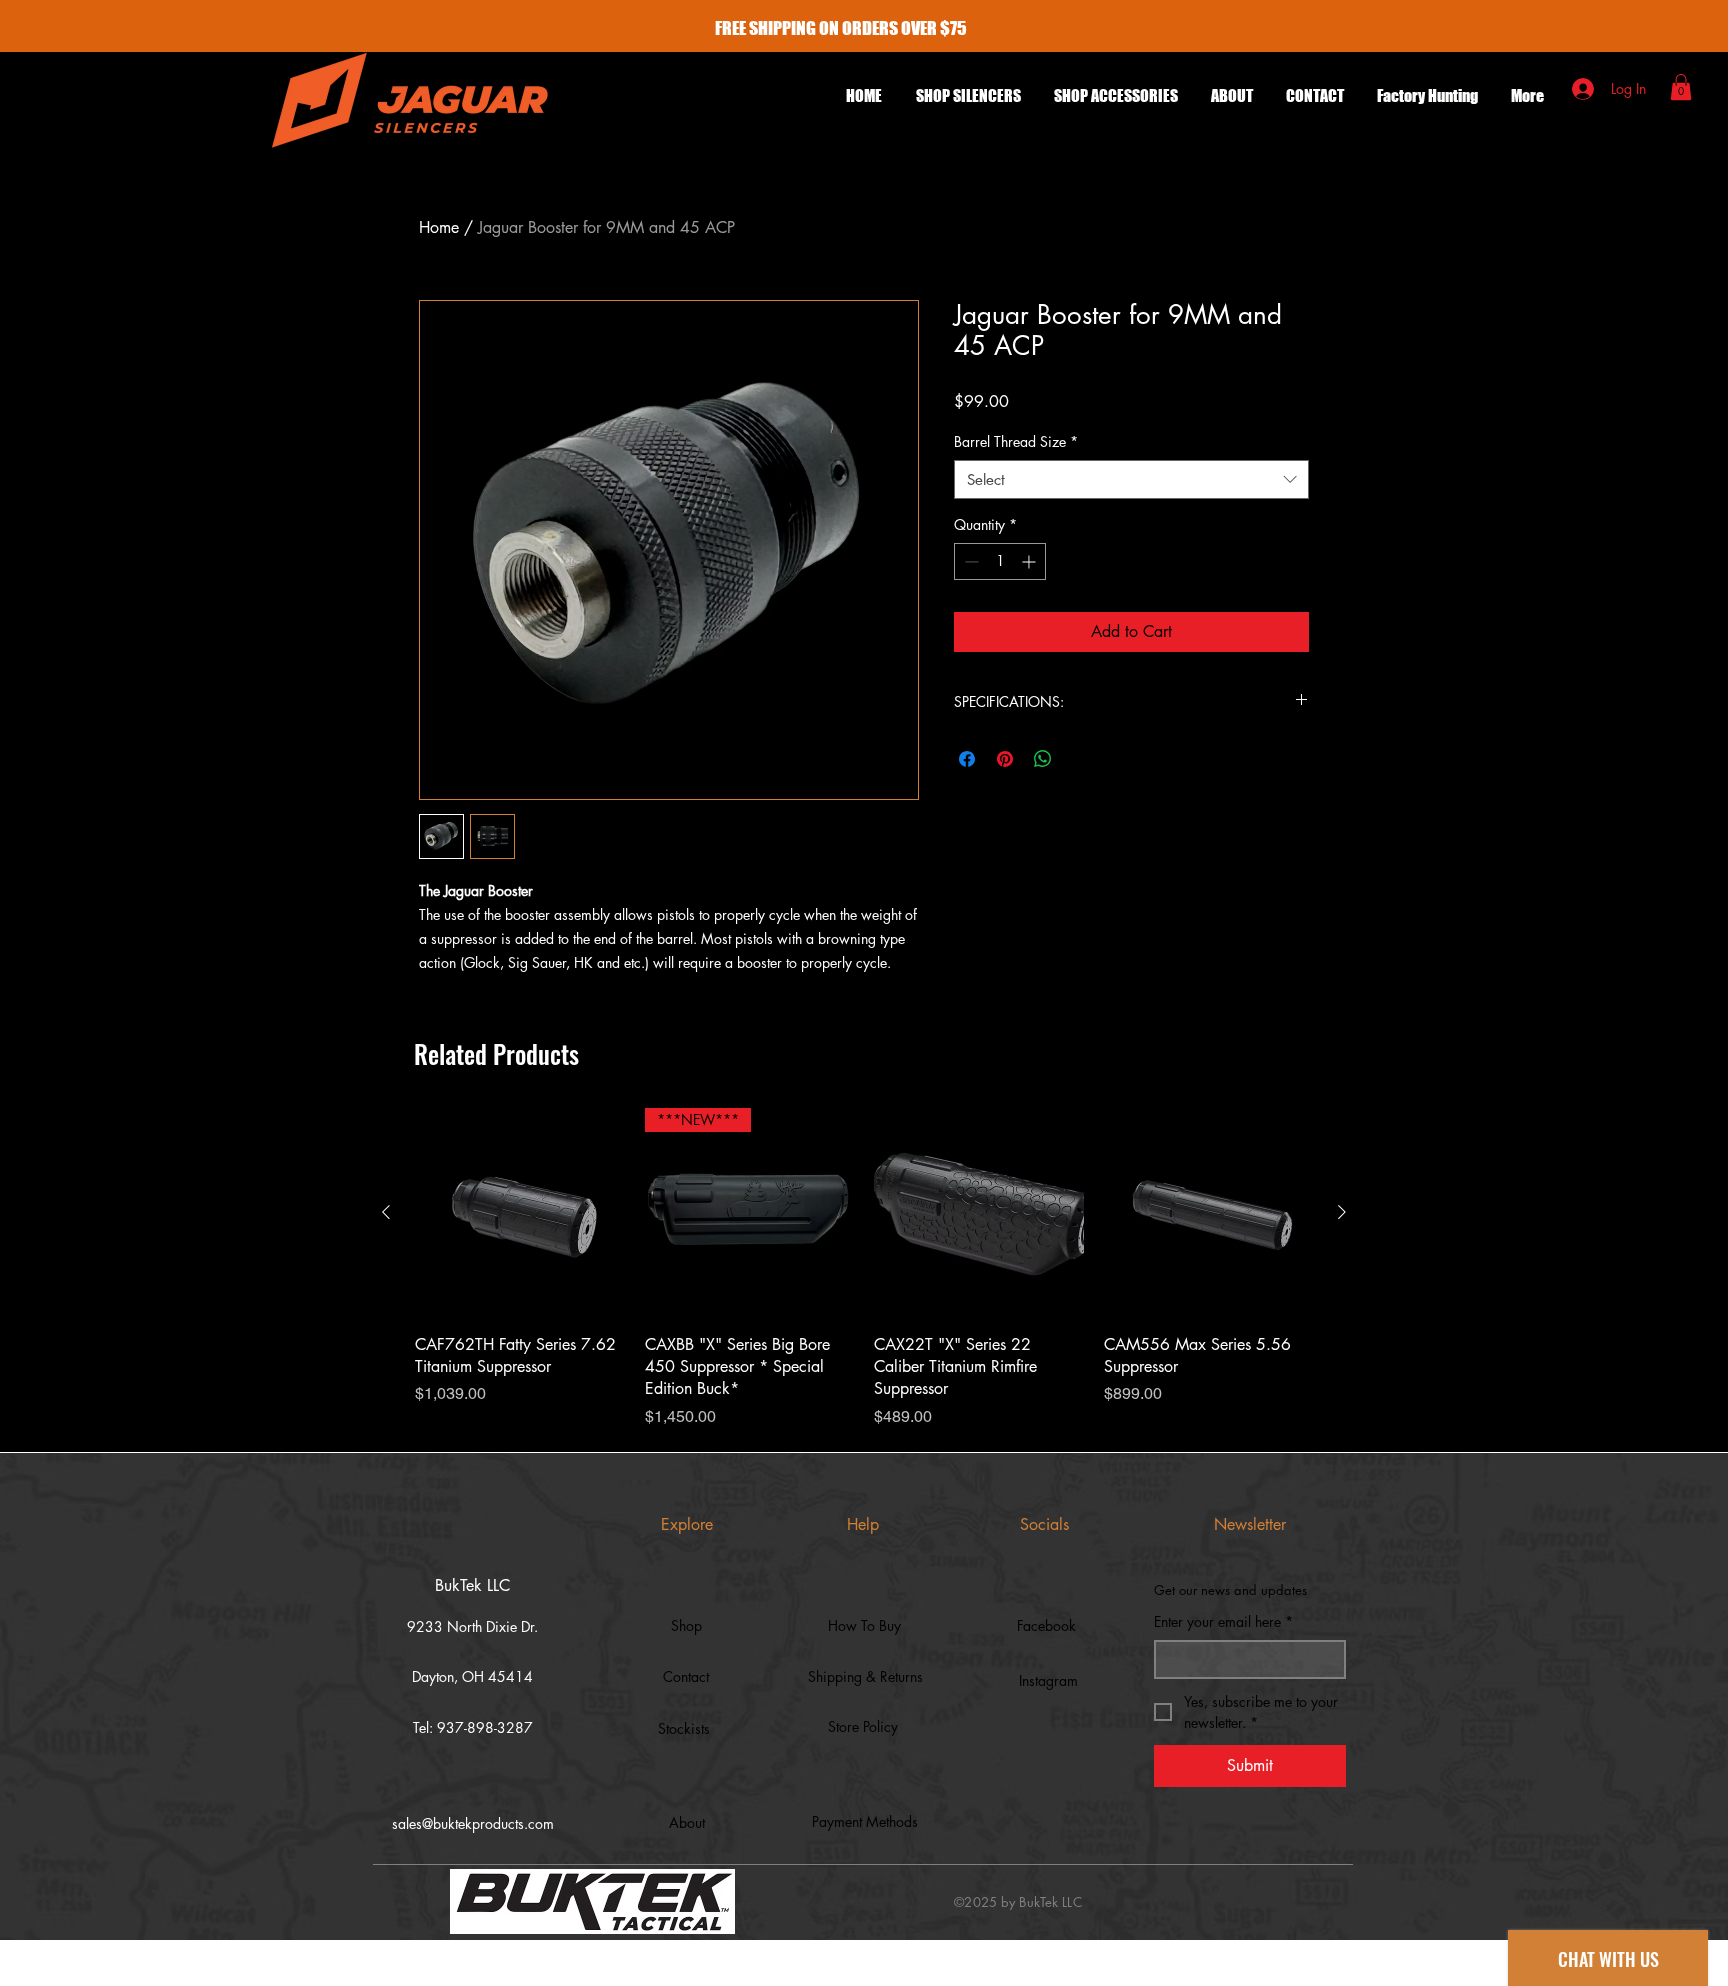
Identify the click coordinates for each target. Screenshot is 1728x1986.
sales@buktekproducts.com (473, 1823)
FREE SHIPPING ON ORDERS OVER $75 (841, 28)
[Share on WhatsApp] (1043, 759)
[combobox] (1131, 479)
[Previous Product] (386, 1212)
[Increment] (1030, 561)
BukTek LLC (472, 1585)
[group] (864, 1268)
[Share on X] (1081, 759)
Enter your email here (1223, 1621)
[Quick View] (520, 1213)
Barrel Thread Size (1016, 441)
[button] (1115, 96)
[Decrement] (969, 561)
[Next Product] (1342, 1212)
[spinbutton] (1000, 561)
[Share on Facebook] (967, 759)
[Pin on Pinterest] (1005, 759)
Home (439, 227)
